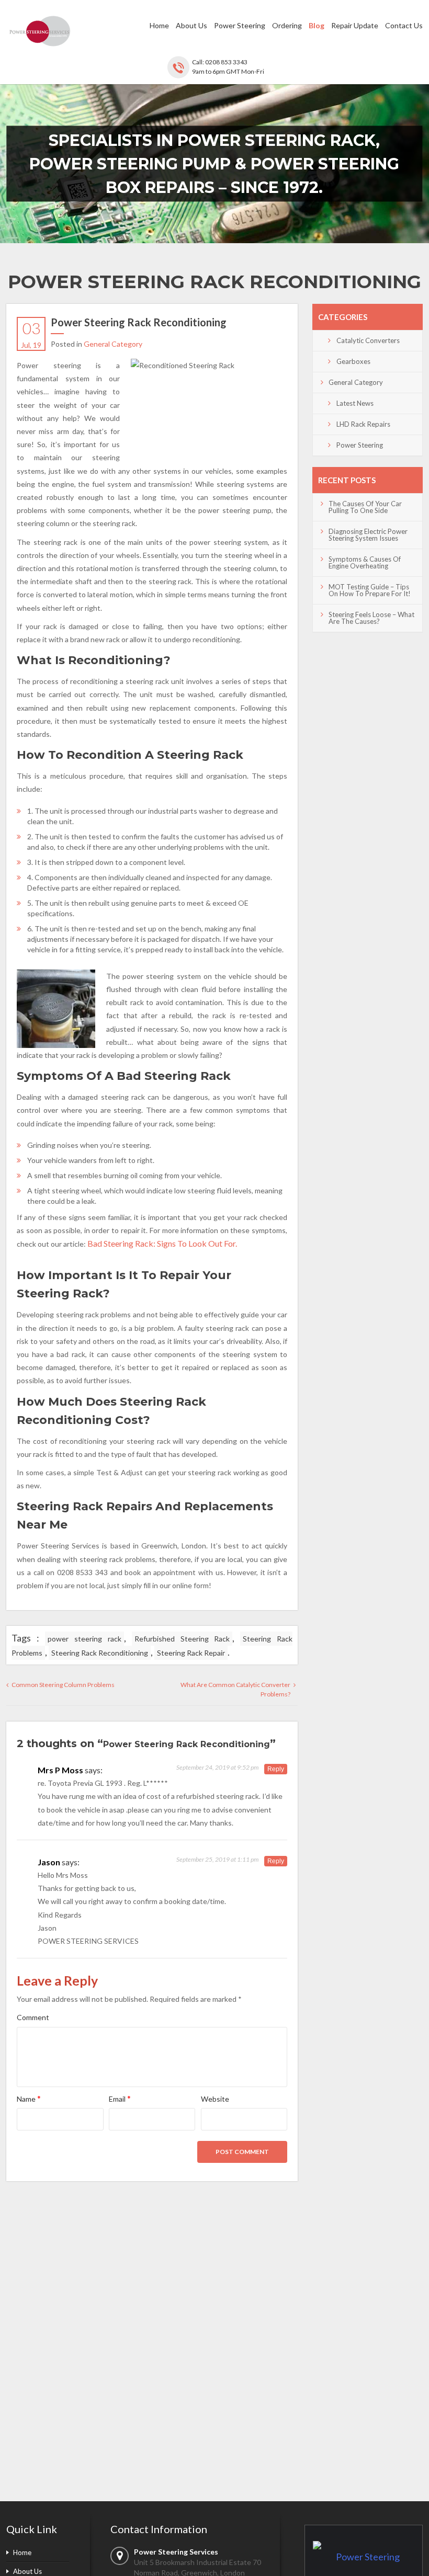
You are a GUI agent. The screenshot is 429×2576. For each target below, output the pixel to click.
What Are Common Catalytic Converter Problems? (235, 1689)
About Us (191, 25)
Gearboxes (353, 361)
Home (159, 25)
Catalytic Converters (368, 340)
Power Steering (240, 25)
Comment (33, 2017)
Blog (317, 25)
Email (120, 2098)
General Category (113, 344)
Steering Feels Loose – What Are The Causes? (371, 618)
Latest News (355, 403)
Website (215, 2099)
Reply (276, 1769)
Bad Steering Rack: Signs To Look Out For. (162, 1243)
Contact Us (404, 25)
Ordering (287, 25)
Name (29, 2098)
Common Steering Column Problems (63, 1685)
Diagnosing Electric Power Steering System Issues (368, 535)
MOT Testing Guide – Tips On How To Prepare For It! (370, 590)
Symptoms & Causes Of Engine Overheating (365, 562)
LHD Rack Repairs (363, 424)
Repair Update (355, 25)
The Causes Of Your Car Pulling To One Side (365, 507)
